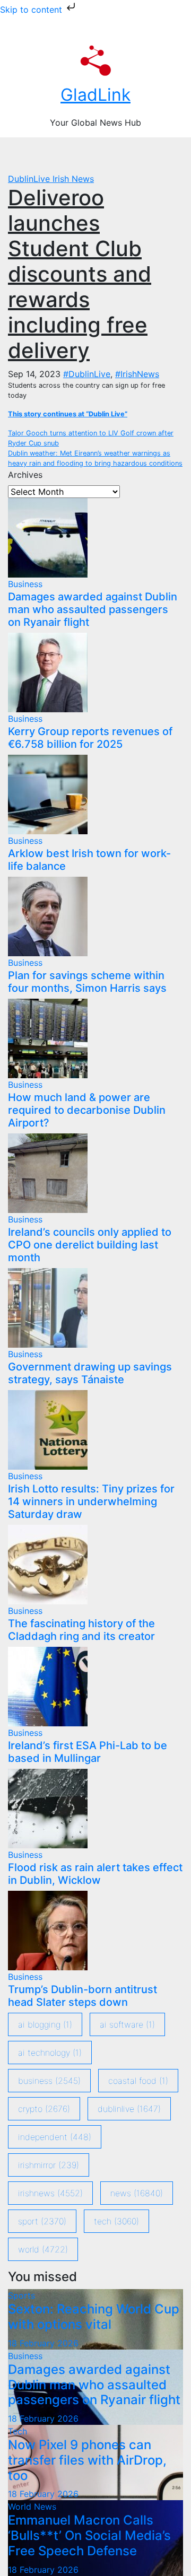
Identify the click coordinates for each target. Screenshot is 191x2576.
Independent (55, 2137)
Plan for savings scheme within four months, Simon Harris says (87, 982)
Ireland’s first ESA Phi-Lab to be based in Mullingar (88, 1752)
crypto (44, 2109)
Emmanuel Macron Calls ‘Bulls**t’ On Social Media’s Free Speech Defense (89, 2535)
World (43, 2249)
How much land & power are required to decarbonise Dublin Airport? (87, 1110)
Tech (116, 2221)
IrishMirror (49, 2165)
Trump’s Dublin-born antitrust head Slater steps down (83, 1996)
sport (42, 2221)
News (137, 2193)
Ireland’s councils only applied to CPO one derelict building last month (90, 1245)
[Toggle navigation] (101, 155)
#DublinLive (87, 374)
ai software (127, 2024)
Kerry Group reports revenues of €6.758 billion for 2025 (90, 738)
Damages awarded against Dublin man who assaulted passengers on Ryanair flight (93, 609)
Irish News (73, 179)
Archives (25, 475)
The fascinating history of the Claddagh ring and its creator (81, 1630)
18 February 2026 (43, 2343)
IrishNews (50, 2193)
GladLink (95, 95)
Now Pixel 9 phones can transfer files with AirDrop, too (87, 2460)
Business (25, 584)
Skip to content (32, 10)
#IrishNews (137, 374)
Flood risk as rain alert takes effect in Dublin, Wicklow (95, 1874)
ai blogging (45, 2024)
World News (32, 2507)
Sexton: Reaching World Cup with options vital (94, 2317)
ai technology (50, 2053)
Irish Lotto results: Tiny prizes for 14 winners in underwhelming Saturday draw (91, 1501)
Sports (21, 2295)
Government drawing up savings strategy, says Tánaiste (90, 1373)
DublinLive (30, 179)
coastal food (138, 2081)
